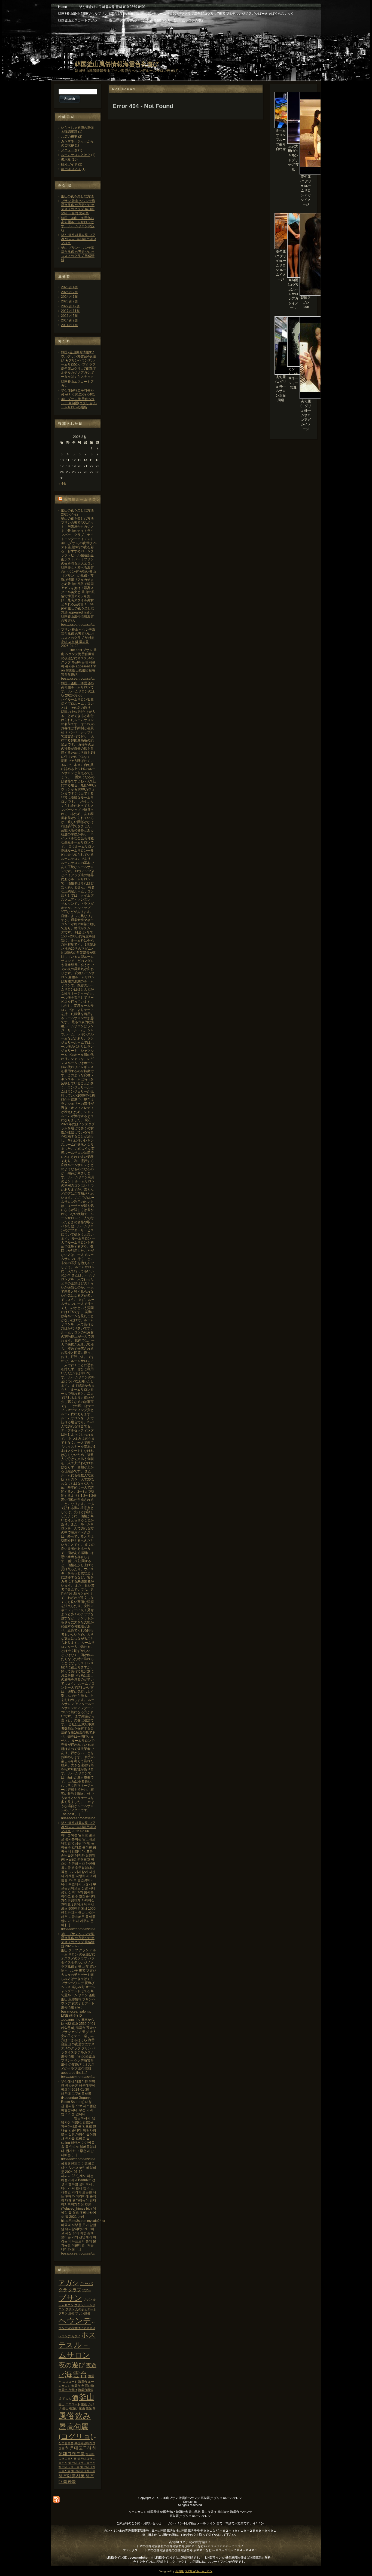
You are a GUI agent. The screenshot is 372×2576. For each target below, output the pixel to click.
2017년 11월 (70, 311)
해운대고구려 (71, 169)
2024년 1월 (69, 297)
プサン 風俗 (66, 2313)
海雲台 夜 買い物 (83, 2386)
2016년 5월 (69, 316)
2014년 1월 (69, 325)
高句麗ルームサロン (82, 499)
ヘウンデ (75, 2321)
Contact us (190, 2502)
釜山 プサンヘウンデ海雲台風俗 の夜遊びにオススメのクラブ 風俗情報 (78, 254)
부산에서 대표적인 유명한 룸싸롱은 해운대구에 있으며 (78, 2086)
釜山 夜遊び (70, 2408)
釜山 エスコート (69, 2404)
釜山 (87, 2397)
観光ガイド (69, 164)
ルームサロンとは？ (76, 155)
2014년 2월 (69, 320)
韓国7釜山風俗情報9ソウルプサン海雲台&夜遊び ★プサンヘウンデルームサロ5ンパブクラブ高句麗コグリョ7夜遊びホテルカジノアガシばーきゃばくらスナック (78, 364)
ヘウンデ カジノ (69, 2336)
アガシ (69, 2283)
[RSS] (56, 2499)
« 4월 (62, 484)
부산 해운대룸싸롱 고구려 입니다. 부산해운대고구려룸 (79, 239)
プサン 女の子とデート (81, 2309)
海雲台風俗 (86, 2390)
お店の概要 (69, 137)
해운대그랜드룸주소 (82, 2463)
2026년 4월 (69, 287)
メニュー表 (69, 150)
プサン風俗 (83, 2313)
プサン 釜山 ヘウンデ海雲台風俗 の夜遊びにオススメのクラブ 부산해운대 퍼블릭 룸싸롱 (78, 207)
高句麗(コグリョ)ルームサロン (194, 2571)
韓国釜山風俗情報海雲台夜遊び (117, 64)
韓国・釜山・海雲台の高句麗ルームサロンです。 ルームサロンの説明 (78, 224)
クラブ (75, 2290)
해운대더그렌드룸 (83, 2471)
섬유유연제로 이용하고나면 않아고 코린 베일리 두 (79, 2168)
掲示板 (66, 160)
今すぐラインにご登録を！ (151, 2562)
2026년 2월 (69, 292)
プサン (70, 2298)
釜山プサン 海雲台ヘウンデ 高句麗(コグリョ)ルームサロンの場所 (79, 403)
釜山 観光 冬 (87, 2408)
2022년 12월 (70, 306)
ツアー (86, 2290)
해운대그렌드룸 (69, 2467)
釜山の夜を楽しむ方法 (77, 196)
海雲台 (76, 2374)
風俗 (66, 2416)
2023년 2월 (69, 301)
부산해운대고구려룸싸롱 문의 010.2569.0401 (78, 392)
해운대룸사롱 (72, 2476)
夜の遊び (72, 2365)
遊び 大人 (65, 2399)
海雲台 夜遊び (68, 2390)
